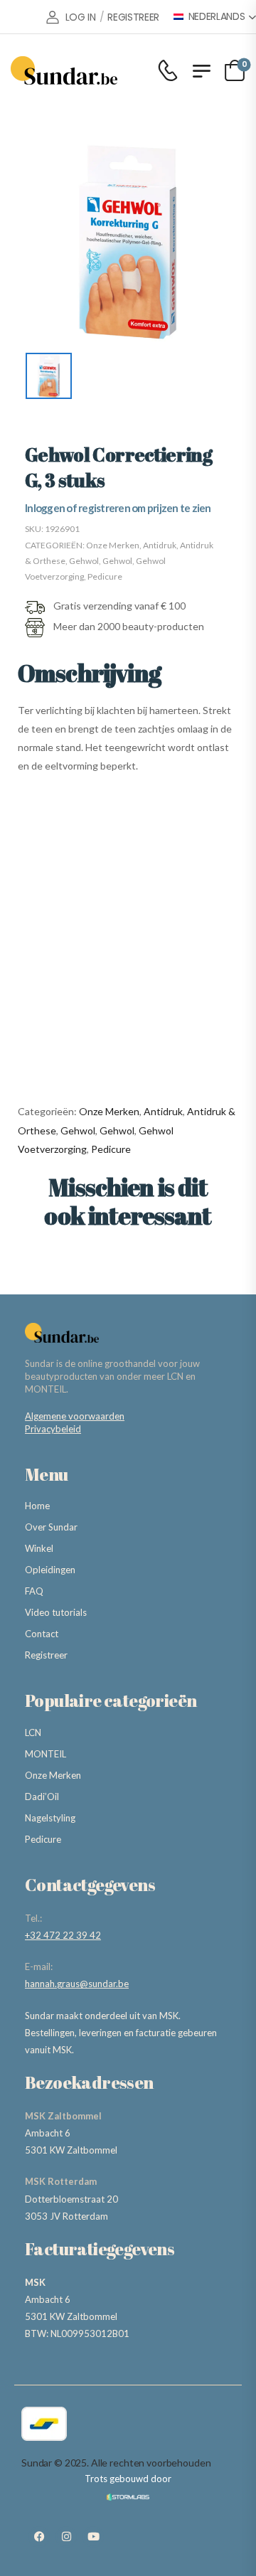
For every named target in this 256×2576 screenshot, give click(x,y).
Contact (42, 1634)
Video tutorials (56, 1612)
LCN (33, 1733)
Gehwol (84, 561)
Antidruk (160, 545)
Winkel (39, 1548)
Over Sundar (51, 1527)
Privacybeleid (53, 1429)
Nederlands (217, 17)
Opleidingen (50, 1570)
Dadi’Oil (42, 1797)
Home (37, 1506)
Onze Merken (113, 545)
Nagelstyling (50, 1818)
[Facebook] (39, 2537)
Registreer (46, 1655)
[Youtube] (93, 2537)
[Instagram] (66, 2537)
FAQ (34, 1591)
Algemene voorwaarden (75, 1416)
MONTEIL (46, 1754)
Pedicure (105, 576)
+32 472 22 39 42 (63, 1935)
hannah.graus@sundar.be (77, 1984)
